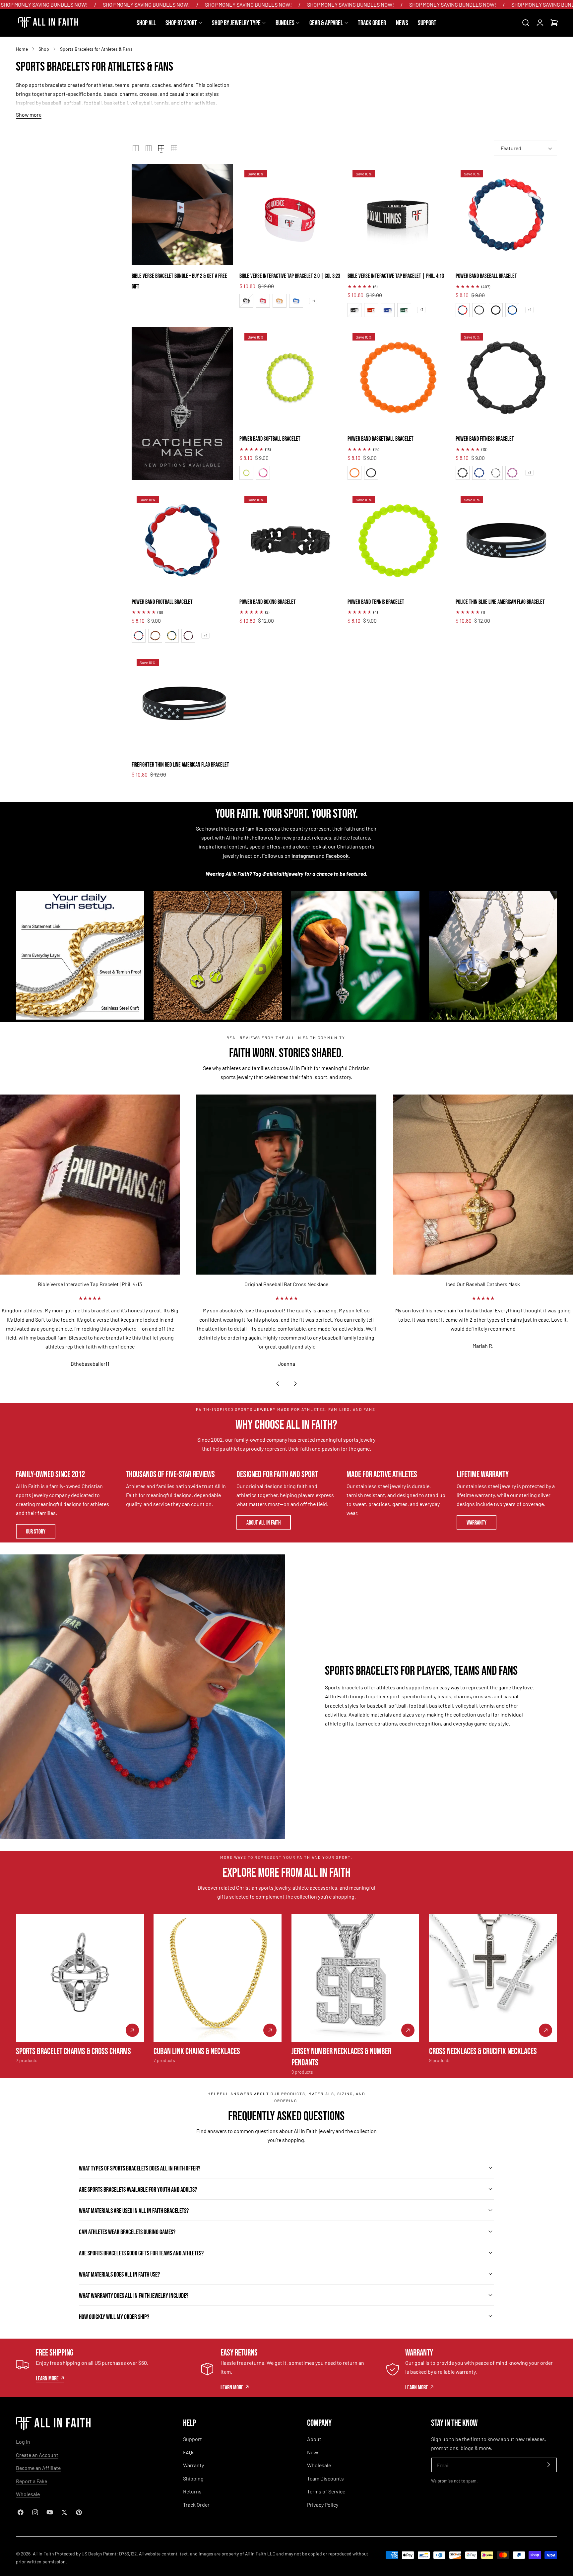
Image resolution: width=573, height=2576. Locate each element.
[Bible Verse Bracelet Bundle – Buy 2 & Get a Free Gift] (182, 215)
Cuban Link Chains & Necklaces (197, 2050)
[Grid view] (136, 148)
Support (192, 2439)
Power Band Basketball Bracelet (381, 438)
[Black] (246, 301)
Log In (23, 2442)
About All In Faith (264, 1522)
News (313, 2452)
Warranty (477, 1522)
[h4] (182, 403)
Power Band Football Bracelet (162, 601)
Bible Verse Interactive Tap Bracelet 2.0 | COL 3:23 (290, 275)
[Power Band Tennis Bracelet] (398, 540)
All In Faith (43, 2554)
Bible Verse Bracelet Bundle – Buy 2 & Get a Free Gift (179, 281)
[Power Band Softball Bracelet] (290, 378)
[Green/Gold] (172, 636)
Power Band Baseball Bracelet (486, 275)
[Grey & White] (496, 473)
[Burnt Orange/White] (155, 636)
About (314, 2439)
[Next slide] (296, 1384)
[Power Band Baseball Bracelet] (506, 215)
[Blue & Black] (512, 310)
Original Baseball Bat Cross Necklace (286, 1284)
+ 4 (313, 301)
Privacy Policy (323, 2505)
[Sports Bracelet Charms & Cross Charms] (80, 1978)
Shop (44, 49)
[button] (526, 23)
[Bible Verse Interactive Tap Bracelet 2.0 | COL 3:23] (290, 215)
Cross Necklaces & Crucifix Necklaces (483, 2050)
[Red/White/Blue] (139, 636)
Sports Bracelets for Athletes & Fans (96, 49)
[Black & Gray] (479, 310)
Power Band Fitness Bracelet (485, 438)
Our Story (36, 1531)
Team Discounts (325, 2478)
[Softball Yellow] (246, 473)
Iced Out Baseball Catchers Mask (483, 1284)
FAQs (189, 2452)
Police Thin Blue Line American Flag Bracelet (500, 601)
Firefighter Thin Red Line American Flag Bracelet (180, 764)
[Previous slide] (277, 1384)
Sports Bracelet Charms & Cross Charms (73, 2050)
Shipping (193, 2478)
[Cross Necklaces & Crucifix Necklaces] (493, 1978)
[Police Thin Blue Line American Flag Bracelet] (506, 540)
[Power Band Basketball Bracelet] (398, 378)
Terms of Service (326, 2491)
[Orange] (280, 301)
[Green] (404, 310)
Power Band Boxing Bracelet (268, 601)
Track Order (196, 2505)
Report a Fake (32, 2481)
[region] (286, 1243)
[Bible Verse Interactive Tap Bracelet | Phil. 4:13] (398, 215)
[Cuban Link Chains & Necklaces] (218, 1978)
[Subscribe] (549, 2464)
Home (22, 49)
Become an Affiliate (38, 2468)
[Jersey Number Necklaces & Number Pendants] (355, 1978)
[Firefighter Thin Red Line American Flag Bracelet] (182, 703)
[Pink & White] (263, 473)
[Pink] (512, 473)
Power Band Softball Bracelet (270, 438)
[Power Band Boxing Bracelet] (290, 540)
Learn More (47, 2378)
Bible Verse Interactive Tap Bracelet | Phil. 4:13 (396, 275)
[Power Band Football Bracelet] (182, 540)
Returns (192, 2491)
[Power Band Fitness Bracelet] (506, 378)
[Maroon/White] (188, 636)
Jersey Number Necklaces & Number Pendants (341, 2056)
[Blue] (296, 301)
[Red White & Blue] (463, 310)
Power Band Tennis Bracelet (376, 601)
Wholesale (28, 2494)
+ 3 (421, 310)
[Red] (263, 301)
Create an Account (37, 2455)
